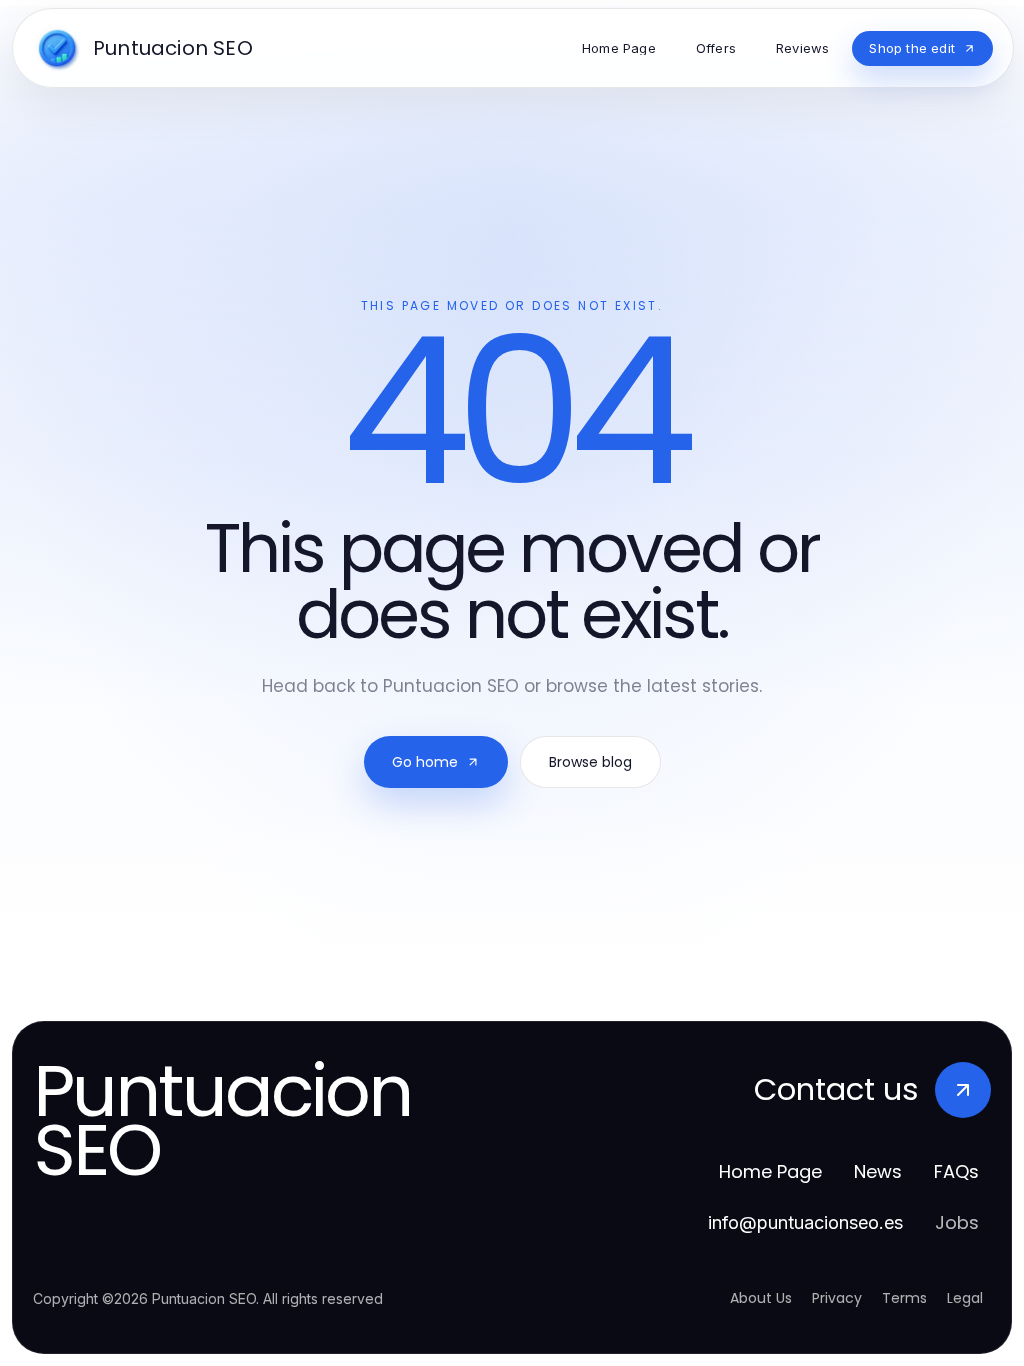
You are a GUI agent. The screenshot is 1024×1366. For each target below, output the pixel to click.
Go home (425, 762)
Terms (904, 1298)
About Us (761, 1298)
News (878, 1171)
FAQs (956, 1171)
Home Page (770, 1171)
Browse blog (590, 762)
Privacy (837, 1298)
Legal (965, 1298)
